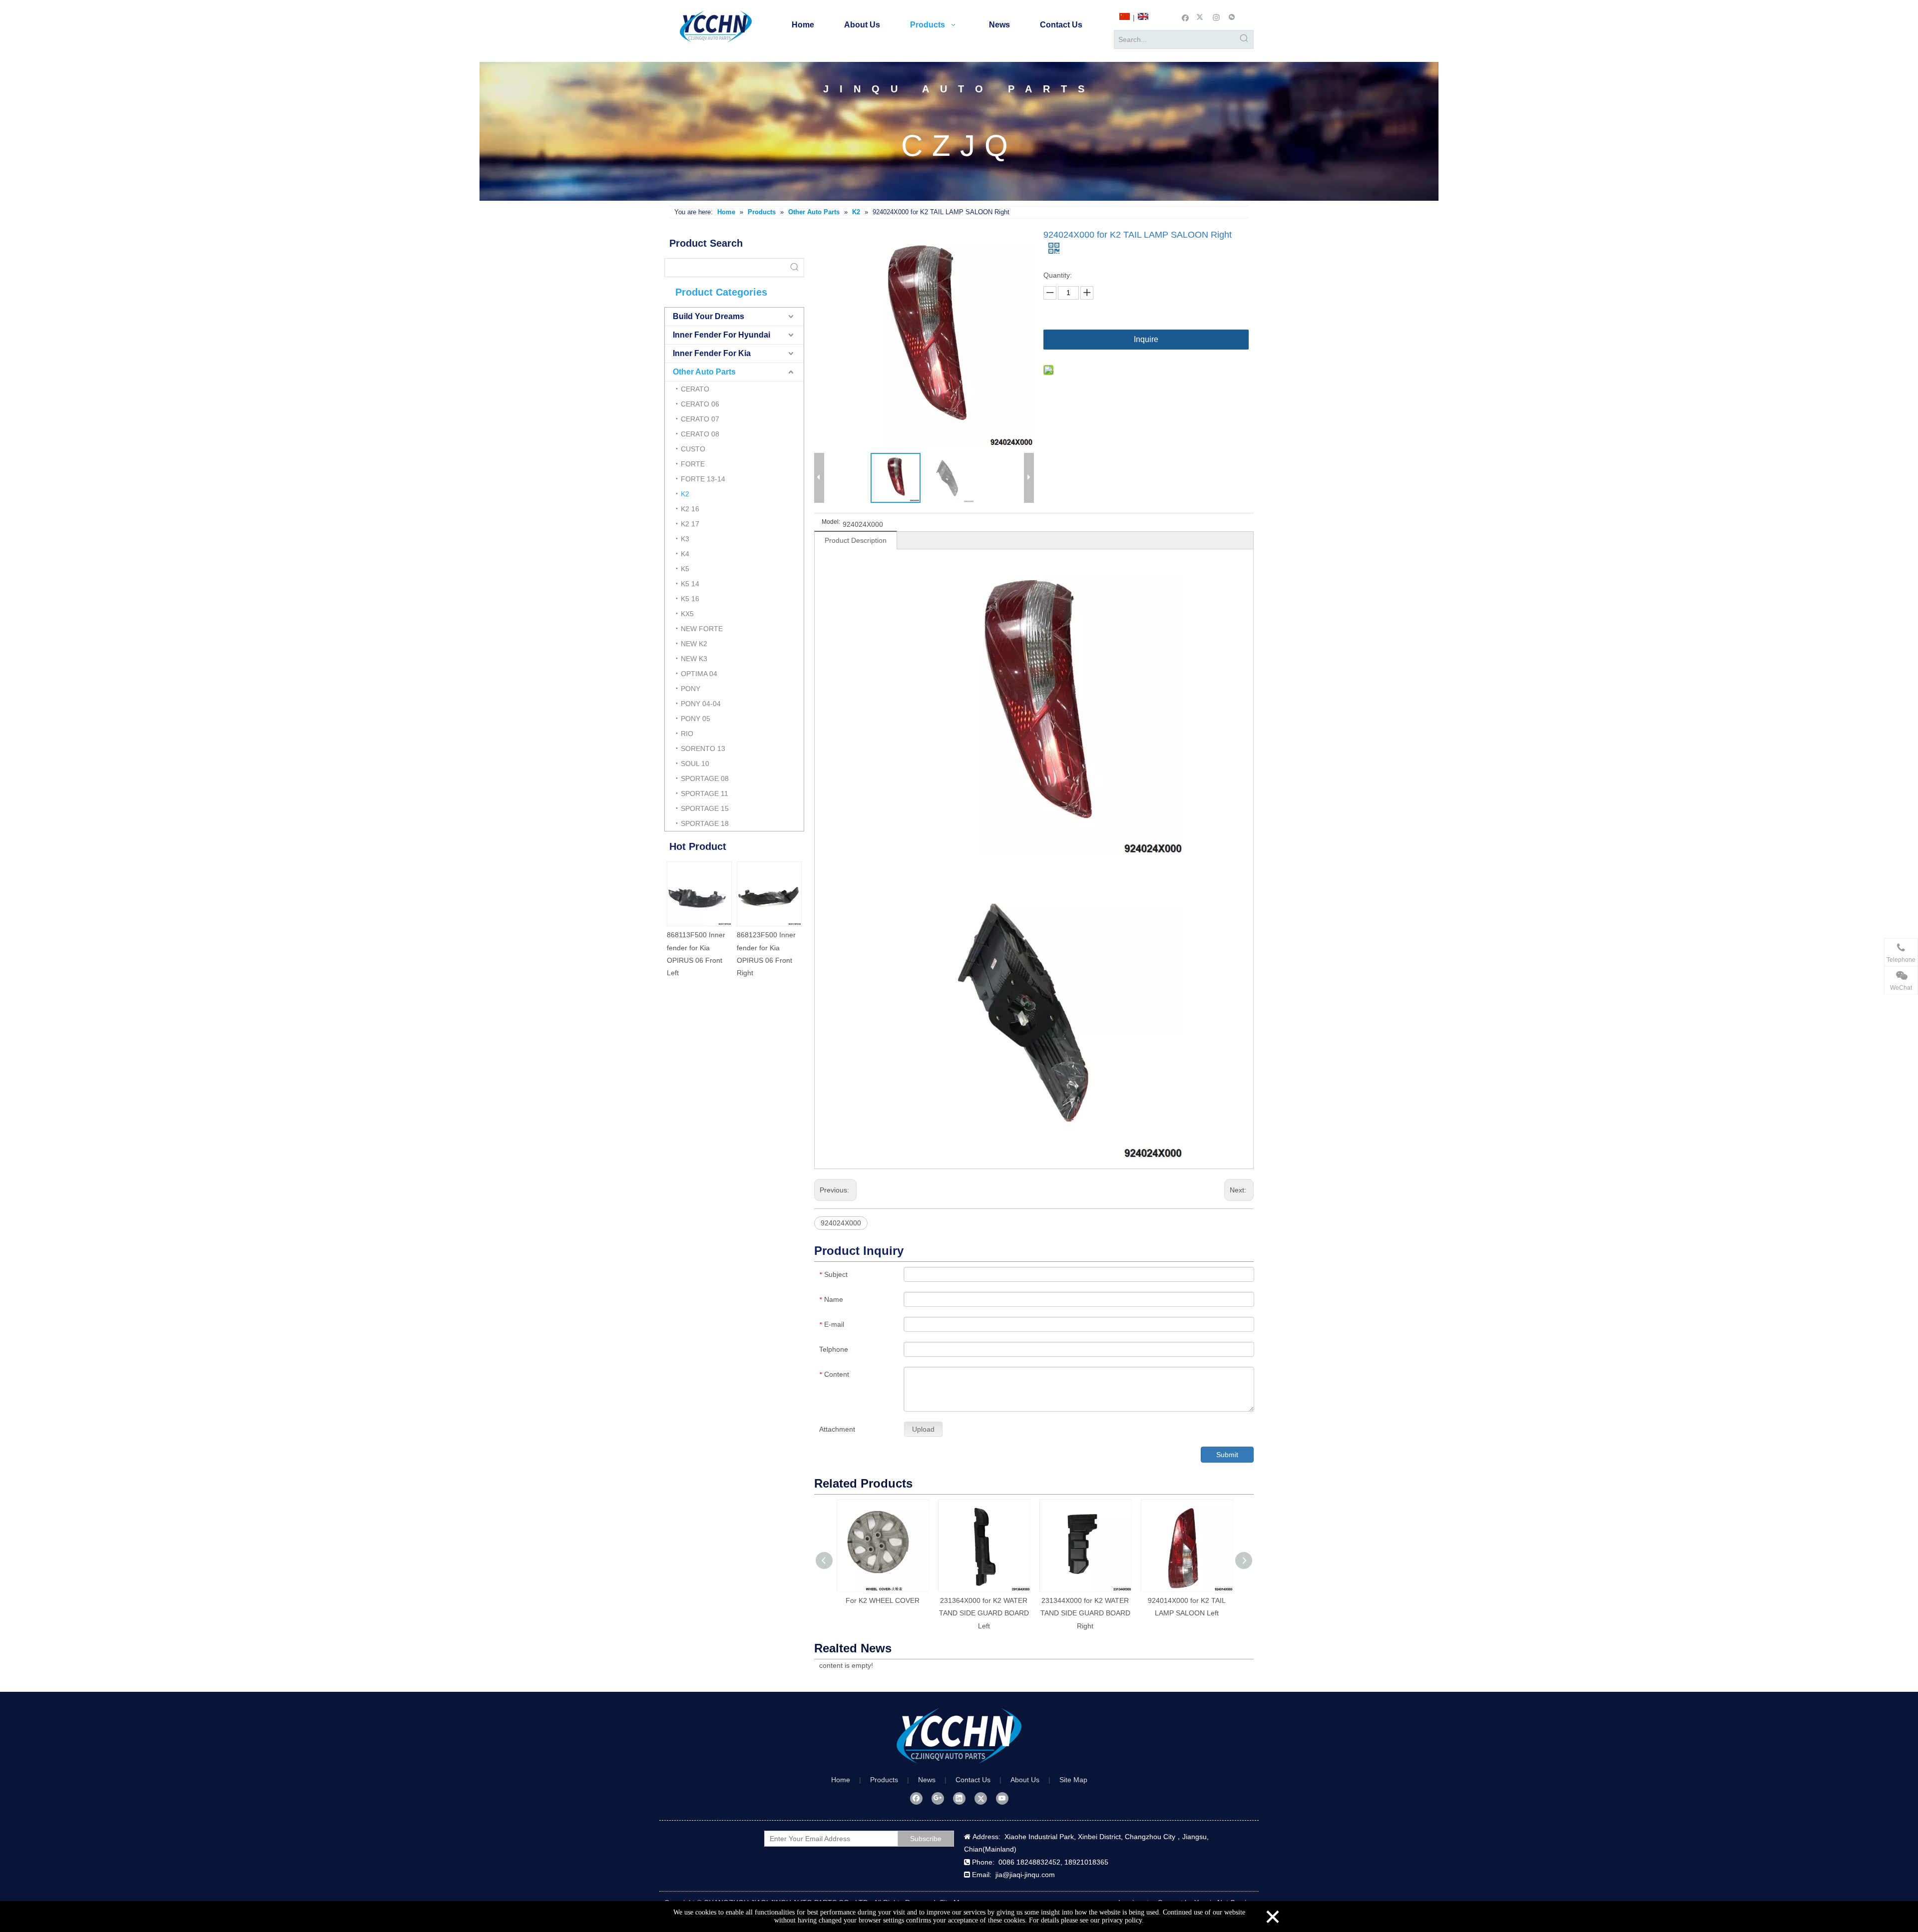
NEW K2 (694, 644)
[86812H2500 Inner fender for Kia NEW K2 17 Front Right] (699, 894)
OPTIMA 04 (699, 674)
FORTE (693, 464)
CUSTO (693, 449)
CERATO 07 (700, 419)
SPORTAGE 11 (705, 793)
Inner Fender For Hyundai (721, 335)
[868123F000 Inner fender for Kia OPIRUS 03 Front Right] (769, 894)
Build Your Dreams (709, 316)
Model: (831, 522)
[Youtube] (1002, 1798)
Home (841, 1780)
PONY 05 (696, 719)
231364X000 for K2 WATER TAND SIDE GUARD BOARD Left (984, 1613)
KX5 (687, 614)
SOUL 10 (695, 764)
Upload (923, 1429)
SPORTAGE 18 (705, 823)
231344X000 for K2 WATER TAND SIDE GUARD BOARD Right (1085, 1613)
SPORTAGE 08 (705, 778)
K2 (685, 494)
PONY (691, 689)
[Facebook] (1186, 17)
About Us (1025, 1780)
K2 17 (690, 524)
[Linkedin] (959, 1798)
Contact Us (973, 1780)
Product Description (856, 540)
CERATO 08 (700, 434)
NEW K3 (694, 659)
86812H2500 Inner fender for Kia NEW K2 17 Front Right (697, 947)
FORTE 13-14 (703, 479)
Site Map (1073, 1780)
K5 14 (690, 584)
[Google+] (938, 1798)
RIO (687, 734)
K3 (685, 539)
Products (884, 1780)
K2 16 (690, 509)
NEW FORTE (702, 629)
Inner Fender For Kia (712, 353)
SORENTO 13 (703, 749)
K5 (685, 569)
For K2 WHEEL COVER (883, 1600)
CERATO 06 (700, 404)
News (927, 1780)
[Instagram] (1216, 17)
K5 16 (690, 599)
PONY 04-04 (701, 704)
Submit (1227, 1455)
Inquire (1146, 339)
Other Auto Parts (704, 372)
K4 (685, 554)
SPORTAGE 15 (705, 808)
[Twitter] (1201, 17)
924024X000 (841, 1223)
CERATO (695, 389)
